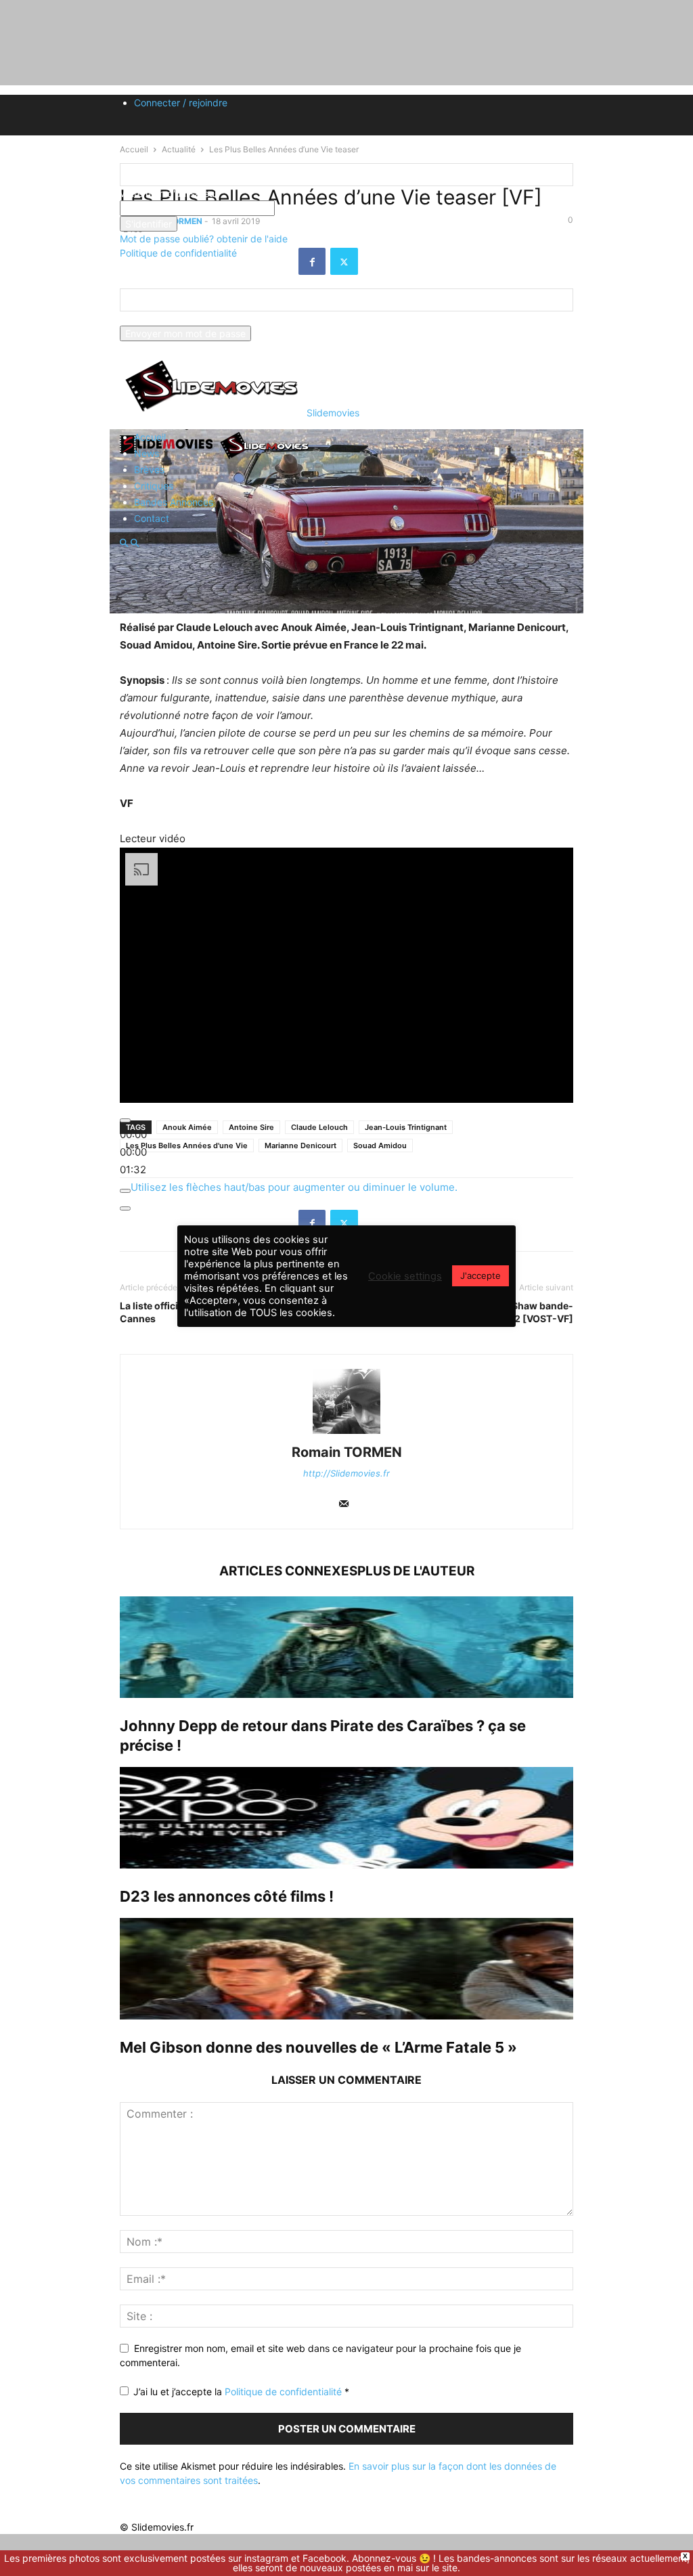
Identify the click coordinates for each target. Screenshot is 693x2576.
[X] (344, 1223)
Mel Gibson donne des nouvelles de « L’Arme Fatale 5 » (318, 2047)
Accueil (150, 437)
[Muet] (125, 1191)
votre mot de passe (318, 208)
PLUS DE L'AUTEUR (416, 1571)
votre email (144, 319)
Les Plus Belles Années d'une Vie (187, 1145)
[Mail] (344, 1505)
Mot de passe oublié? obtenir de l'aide (204, 239)
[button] (124, 543)
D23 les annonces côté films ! (227, 1896)
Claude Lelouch (319, 1127)
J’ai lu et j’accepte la (241, 2392)
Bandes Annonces (174, 502)
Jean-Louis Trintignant (406, 1127)
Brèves (149, 470)
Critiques (154, 486)
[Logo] (169, 458)
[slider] (133, 1152)
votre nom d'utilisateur (169, 193)
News (147, 453)
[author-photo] (346, 1434)
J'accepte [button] (480, 1275)
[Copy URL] (376, 1223)
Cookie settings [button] (405, 1276)
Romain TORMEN (347, 1452)
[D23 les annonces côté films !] (346, 1818)
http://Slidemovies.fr (346, 1473)
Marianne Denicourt (300, 1145)
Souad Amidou (380, 1145)
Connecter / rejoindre (181, 103)
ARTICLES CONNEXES (288, 1571)
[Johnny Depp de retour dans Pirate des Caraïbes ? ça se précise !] (346, 1647)
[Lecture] (125, 1120)
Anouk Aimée (187, 1127)
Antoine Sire (251, 1127)
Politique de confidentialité (178, 253)
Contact (152, 518)
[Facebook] (312, 1223)
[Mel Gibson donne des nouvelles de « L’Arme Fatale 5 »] (346, 1969)
